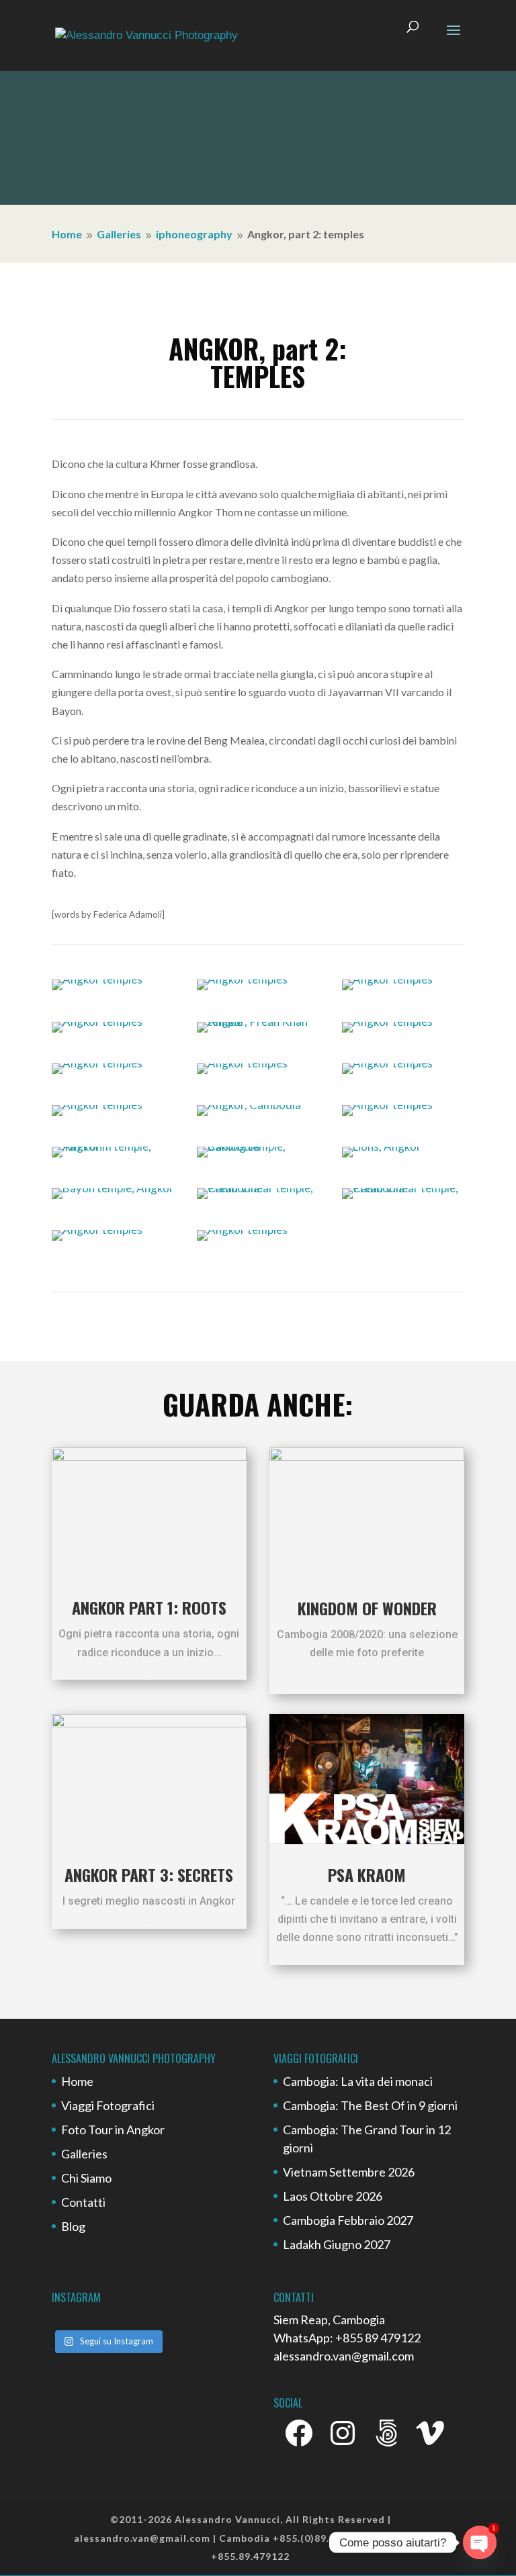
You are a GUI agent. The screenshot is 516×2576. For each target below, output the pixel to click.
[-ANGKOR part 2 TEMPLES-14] (258, 1146)
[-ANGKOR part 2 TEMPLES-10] (97, 1105)
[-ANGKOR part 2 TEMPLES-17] (258, 1188)
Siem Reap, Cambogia (329, 2320)
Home (77, 2081)
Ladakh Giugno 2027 (337, 2244)
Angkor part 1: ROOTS (149, 1607)
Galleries (84, 2154)
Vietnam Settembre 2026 (349, 2172)
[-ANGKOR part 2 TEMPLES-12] (387, 1105)
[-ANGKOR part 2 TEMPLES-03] (387, 979)
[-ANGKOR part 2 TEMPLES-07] (97, 1063)
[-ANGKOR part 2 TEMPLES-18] (403, 1188)
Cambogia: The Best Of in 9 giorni (370, 2105)
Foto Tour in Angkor (113, 2130)
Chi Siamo (86, 2178)
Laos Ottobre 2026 (333, 2196)
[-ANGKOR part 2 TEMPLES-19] (97, 1230)
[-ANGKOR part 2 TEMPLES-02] (242, 979)
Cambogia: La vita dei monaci (358, 2081)
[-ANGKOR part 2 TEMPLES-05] (258, 1021)
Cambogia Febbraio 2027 (348, 2220)
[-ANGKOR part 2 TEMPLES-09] (387, 1063)
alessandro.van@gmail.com (344, 2356)
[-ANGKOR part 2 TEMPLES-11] (249, 1105)
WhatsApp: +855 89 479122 (347, 2338)
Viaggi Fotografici (108, 2105)
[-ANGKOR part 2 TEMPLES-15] (382, 1146)
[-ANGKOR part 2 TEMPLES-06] (387, 1021)
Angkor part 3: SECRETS (149, 1874)
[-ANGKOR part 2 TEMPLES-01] (97, 979)
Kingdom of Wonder (367, 1608)
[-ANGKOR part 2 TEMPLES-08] (242, 1063)
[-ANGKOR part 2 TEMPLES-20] (242, 1230)
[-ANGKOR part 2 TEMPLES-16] (113, 1188)
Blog (73, 2226)
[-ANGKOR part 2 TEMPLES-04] (97, 1021)
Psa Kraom (367, 1874)
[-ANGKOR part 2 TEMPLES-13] (113, 1146)
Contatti (83, 2202)
